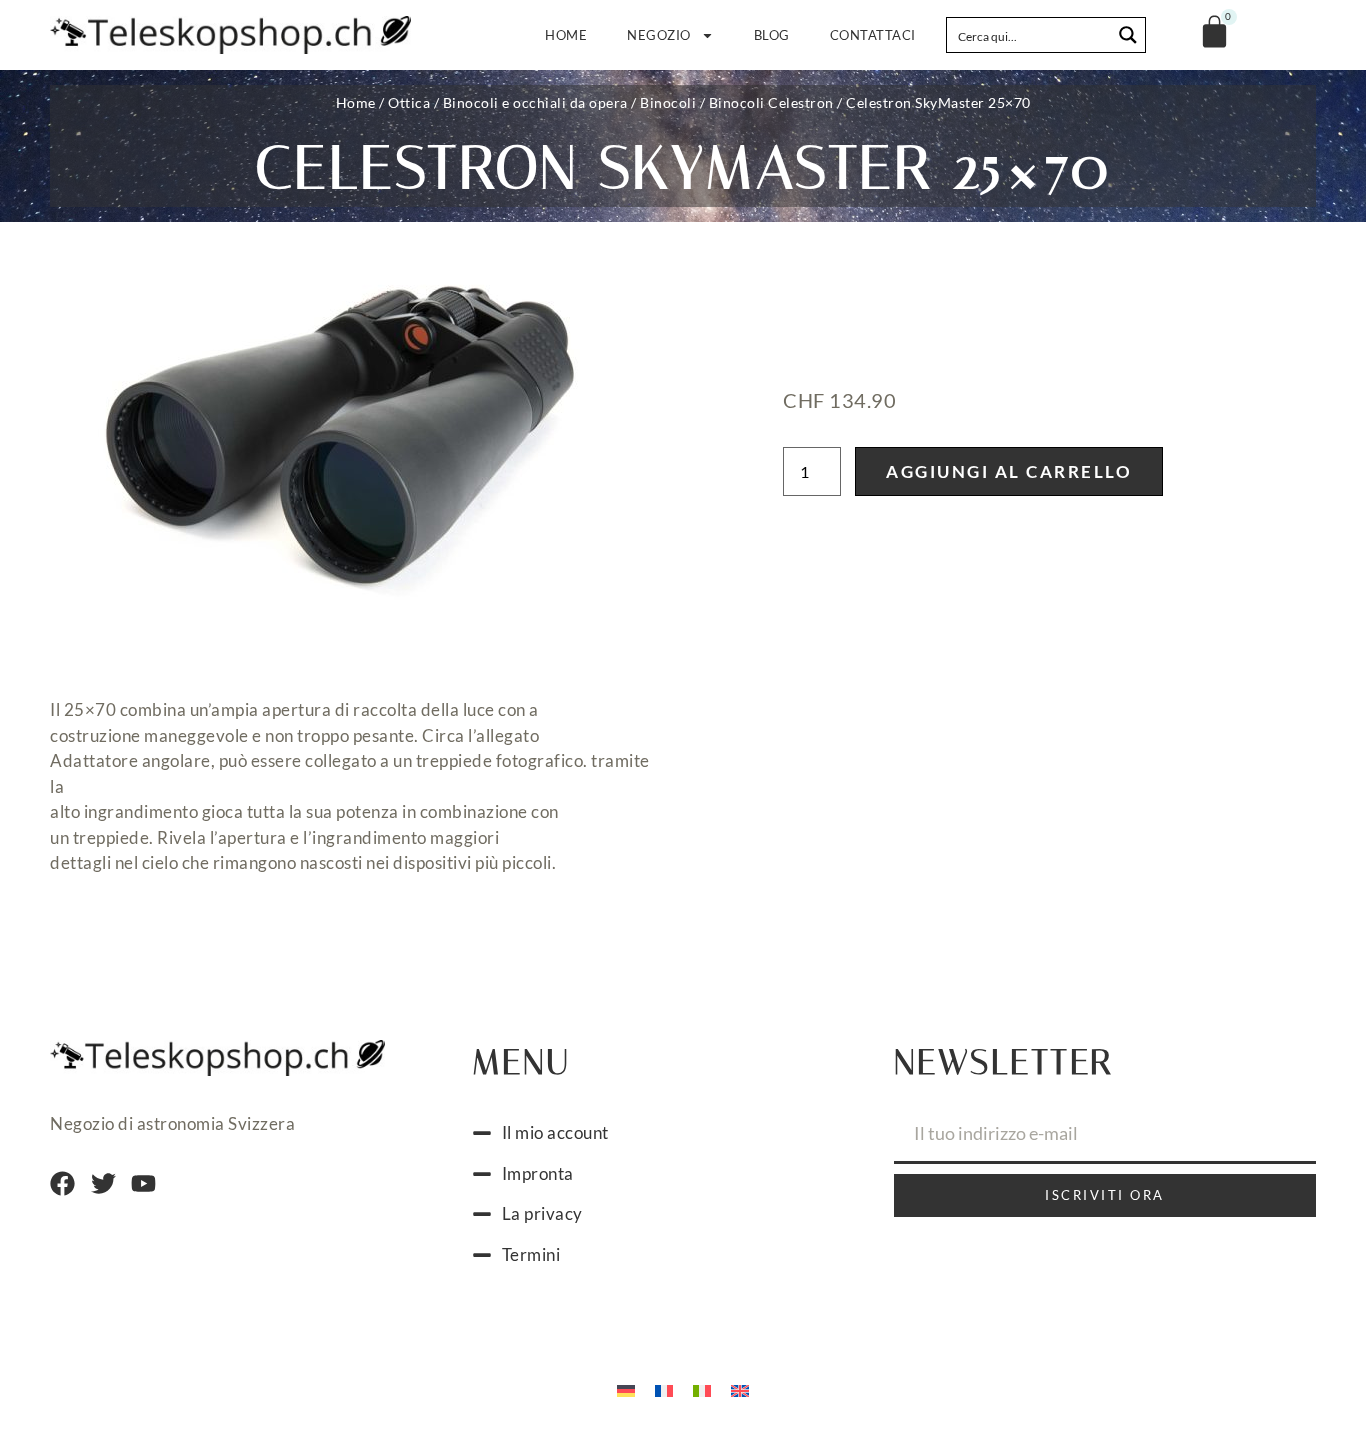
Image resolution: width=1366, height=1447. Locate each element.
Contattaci (873, 35)
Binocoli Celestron (771, 102)
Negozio (659, 35)
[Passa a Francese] (664, 1389)
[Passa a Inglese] (740, 1389)
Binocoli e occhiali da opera (535, 102)
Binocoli (668, 102)
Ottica (409, 102)
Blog (772, 35)
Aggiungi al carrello (1009, 471)
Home (566, 35)
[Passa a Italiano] (702, 1389)
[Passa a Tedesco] (626, 1389)
